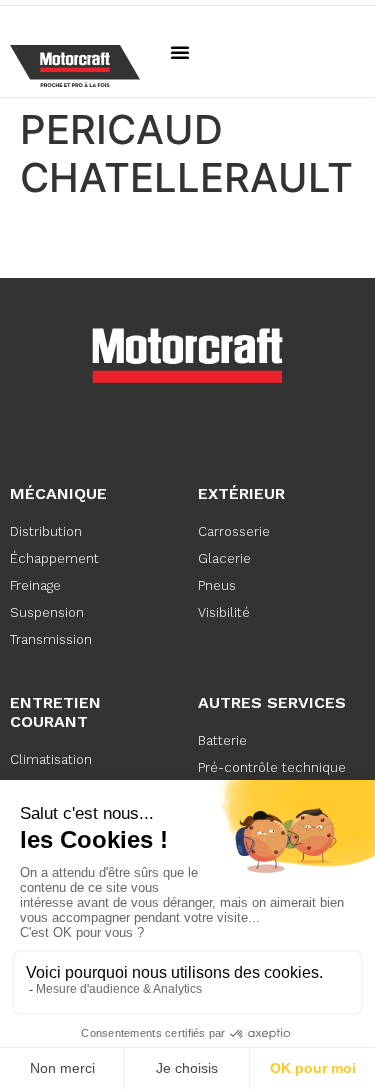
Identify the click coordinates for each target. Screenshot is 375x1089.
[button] (180, 52)
